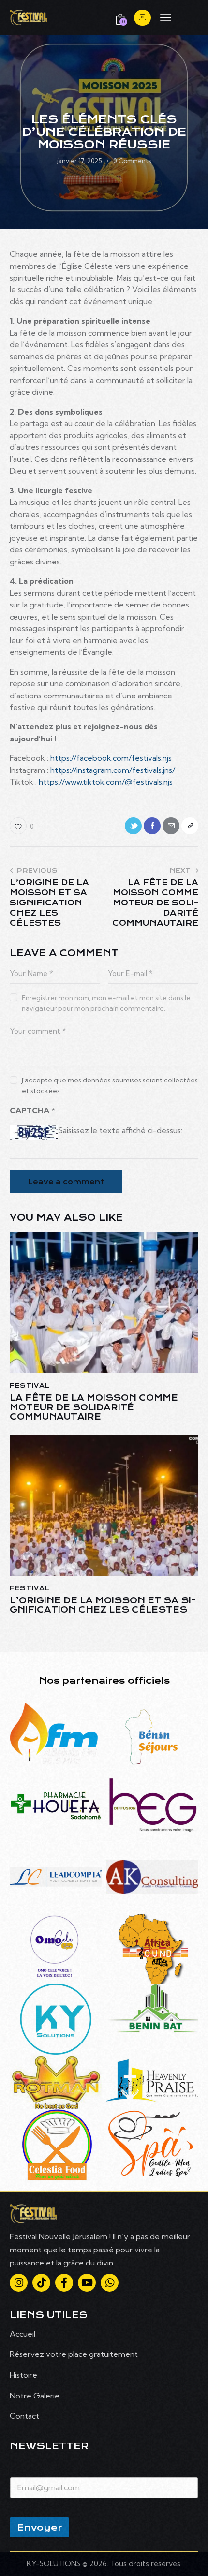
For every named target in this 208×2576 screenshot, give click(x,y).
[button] (166, 16)
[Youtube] (87, 2283)
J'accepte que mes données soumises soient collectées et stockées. (110, 1085)
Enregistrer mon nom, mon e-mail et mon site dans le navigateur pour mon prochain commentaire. (106, 1003)
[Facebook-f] (64, 2283)
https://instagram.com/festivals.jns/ (113, 770)
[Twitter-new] (133, 826)
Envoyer (39, 2527)
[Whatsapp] (110, 2283)
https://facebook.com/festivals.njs (111, 758)
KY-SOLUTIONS (54, 2564)
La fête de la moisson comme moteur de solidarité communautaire (94, 1407)
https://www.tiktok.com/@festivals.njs (106, 782)
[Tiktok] (41, 2283)
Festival (30, 1385)
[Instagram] (19, 2283)
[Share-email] (171, 826)
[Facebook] (152, 826)
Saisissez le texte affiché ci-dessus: (120, 1130)
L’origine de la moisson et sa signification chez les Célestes (103, 1605)
